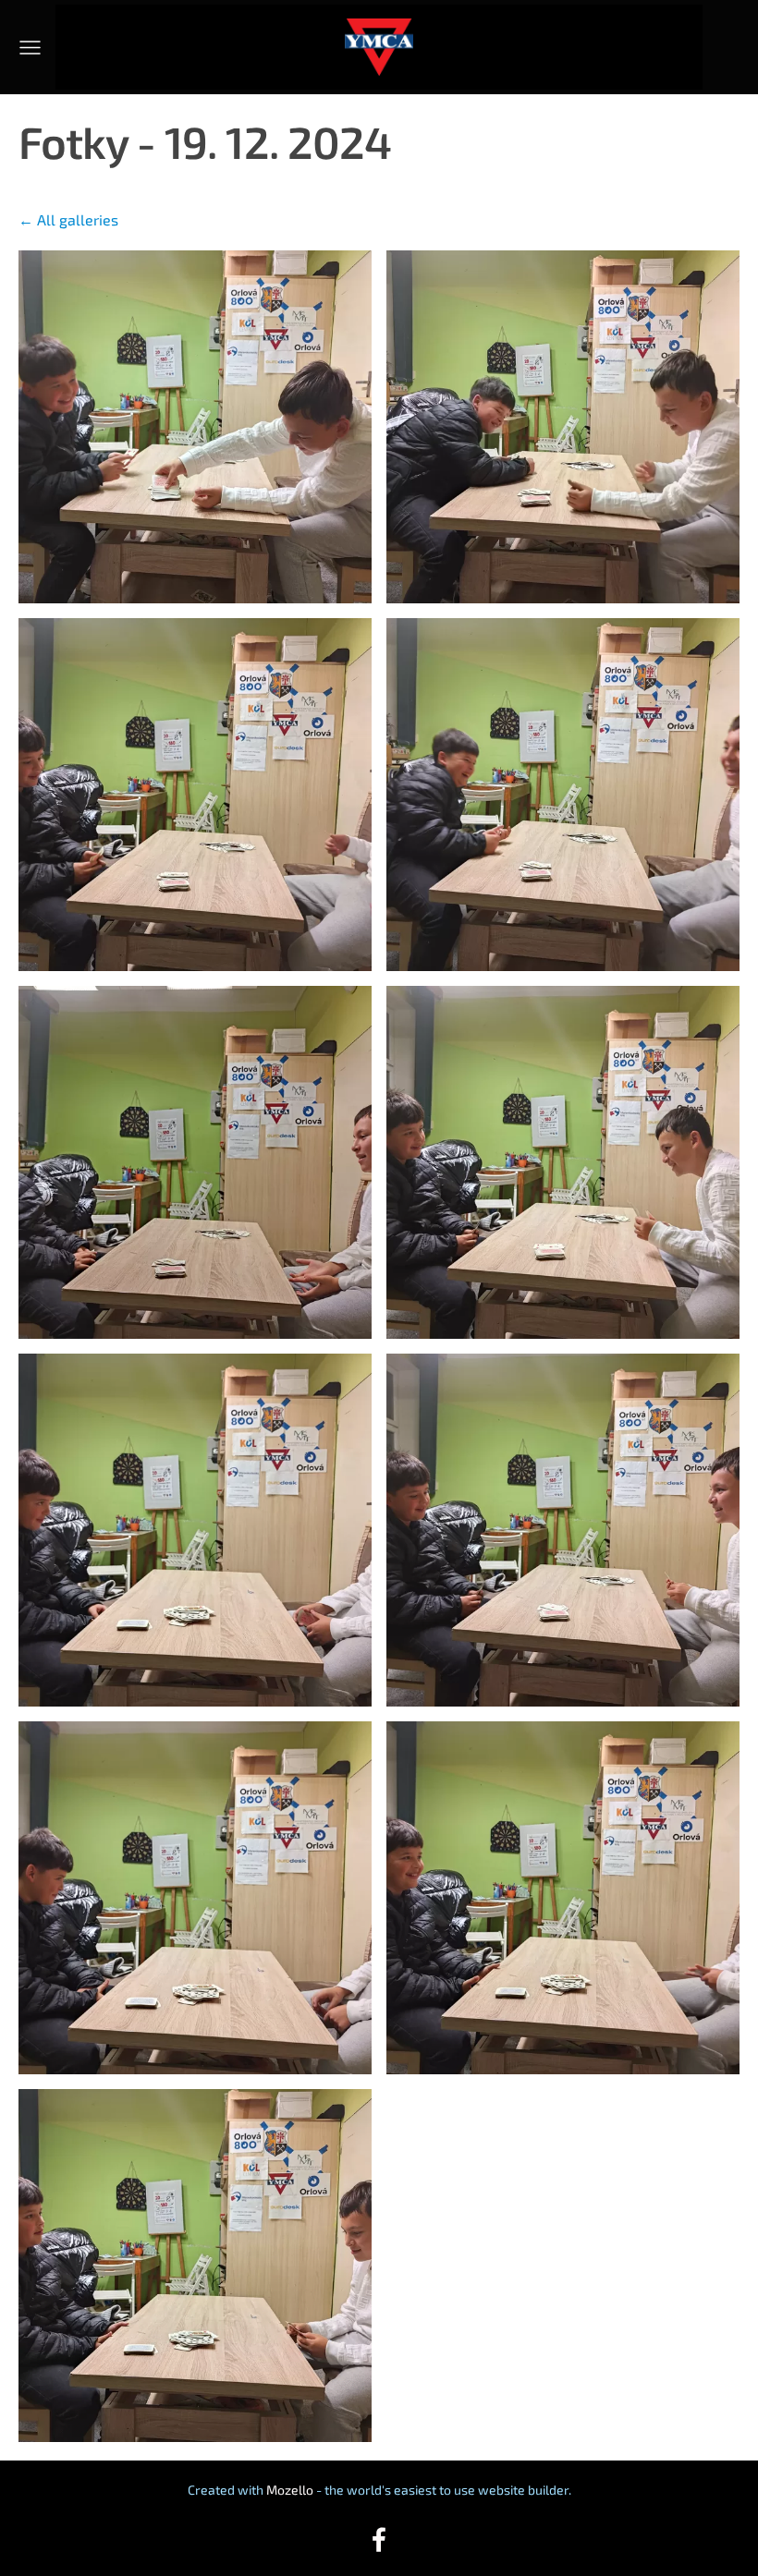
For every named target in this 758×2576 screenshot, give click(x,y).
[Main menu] (30, 48)
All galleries (78, 219)
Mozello (290, 2490)
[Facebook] (379, 2540)
